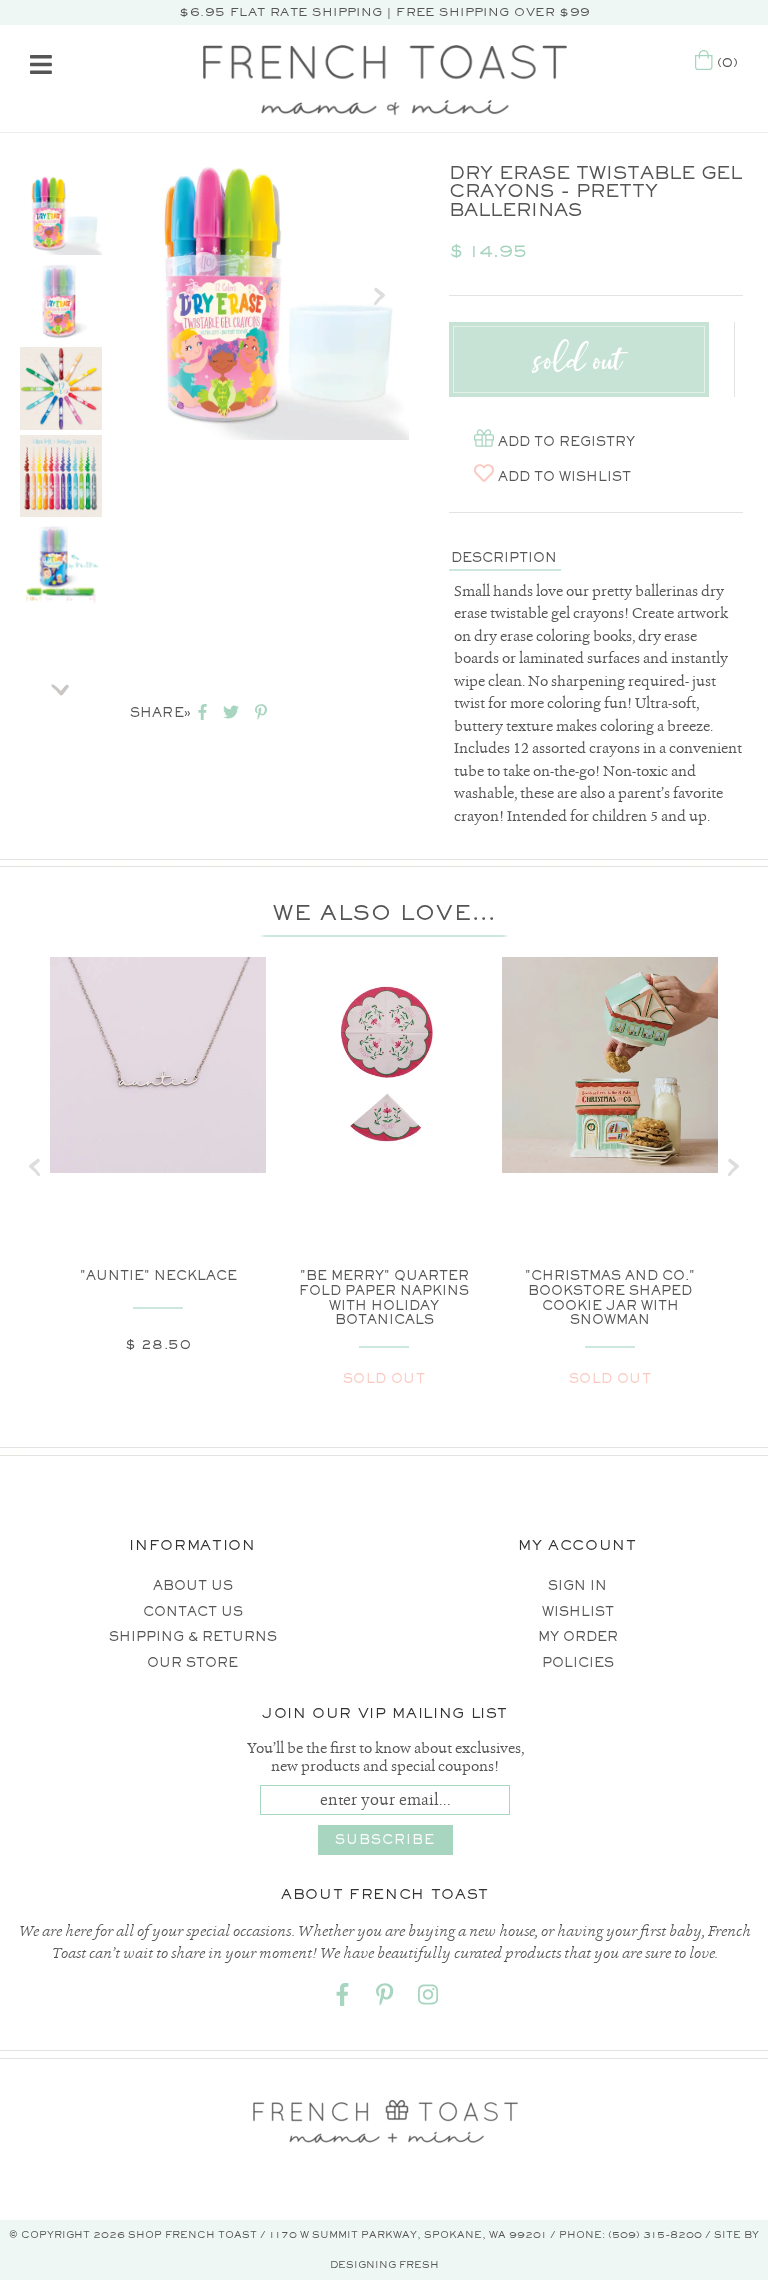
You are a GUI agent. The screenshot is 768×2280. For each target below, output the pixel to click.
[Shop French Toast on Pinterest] (385, 1999)
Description (504, 557)
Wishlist (578, 1611)
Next (61, 683)
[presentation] (35, 1167)
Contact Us (193, 1611)
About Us (193, 1585)
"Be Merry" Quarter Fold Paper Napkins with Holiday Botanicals (384, 1297)
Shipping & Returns (193, 1636)
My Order (578, 1636)
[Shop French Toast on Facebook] (342, 1999)
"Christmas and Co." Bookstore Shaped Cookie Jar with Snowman (610, 1297)
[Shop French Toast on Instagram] (428, 1999)
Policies (578, 1662)
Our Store (192, 1662)
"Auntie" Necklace (158, 1275)
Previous (61, 148)
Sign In (577, 1585)
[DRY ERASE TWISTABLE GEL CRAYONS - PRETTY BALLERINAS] (61, 214)
